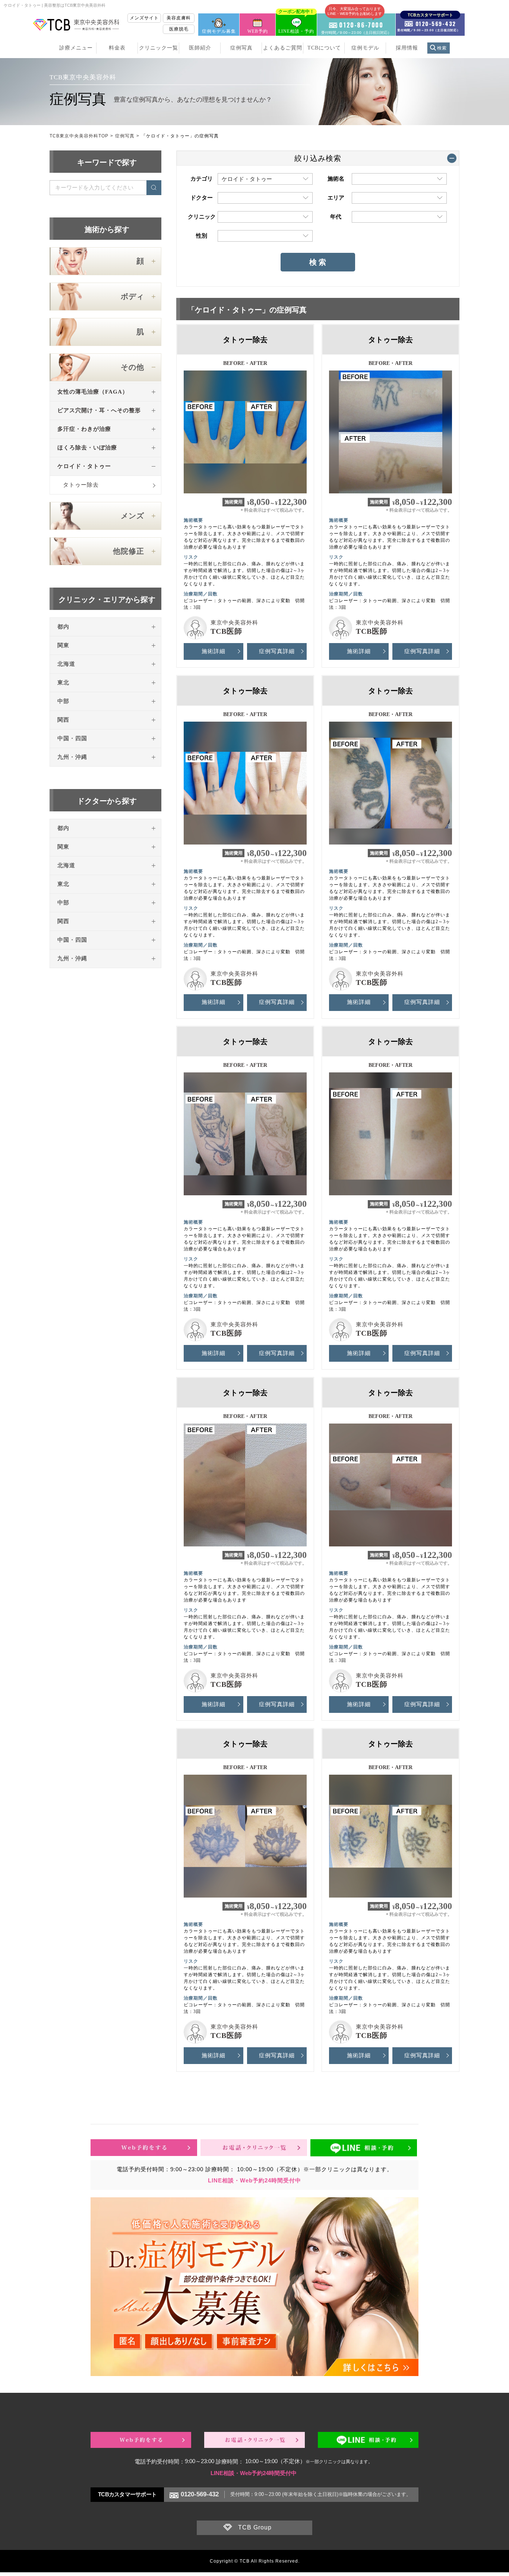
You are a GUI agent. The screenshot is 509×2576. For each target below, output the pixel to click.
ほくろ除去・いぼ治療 (87, 448)
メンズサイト (144, 18)
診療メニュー (76, 48)
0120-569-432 (200, 2494)
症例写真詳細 (277, 651)
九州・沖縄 (72, 757)
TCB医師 (226, 631)
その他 (132, 367)
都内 (63, 627)
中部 (63, 701)
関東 (63, 645)
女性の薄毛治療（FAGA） (93, 392)
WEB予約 (258, 31)
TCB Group (255, 2527)
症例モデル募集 (219, 31)
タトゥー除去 (81, 485)
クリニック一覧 (159, 48)
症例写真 (241, 48)
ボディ (132, 296)
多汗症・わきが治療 (84, 429)
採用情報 (407, 48)
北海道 (66, 664)
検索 (442, 48)
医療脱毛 (179, 29)
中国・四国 (72, 738)
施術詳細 (214, 651)
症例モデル (365, 48)
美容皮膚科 (179, 18)
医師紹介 (200, 48)
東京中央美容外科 (234, 623)
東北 (63, 683)
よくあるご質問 (283, 48)
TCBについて (324, 48)
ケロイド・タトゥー (84, 466)
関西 (63, 720)
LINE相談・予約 (296, 24)
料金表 (117, 48)
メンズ (132, 516)
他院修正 (129, 551)
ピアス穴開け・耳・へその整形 (99, 410)
